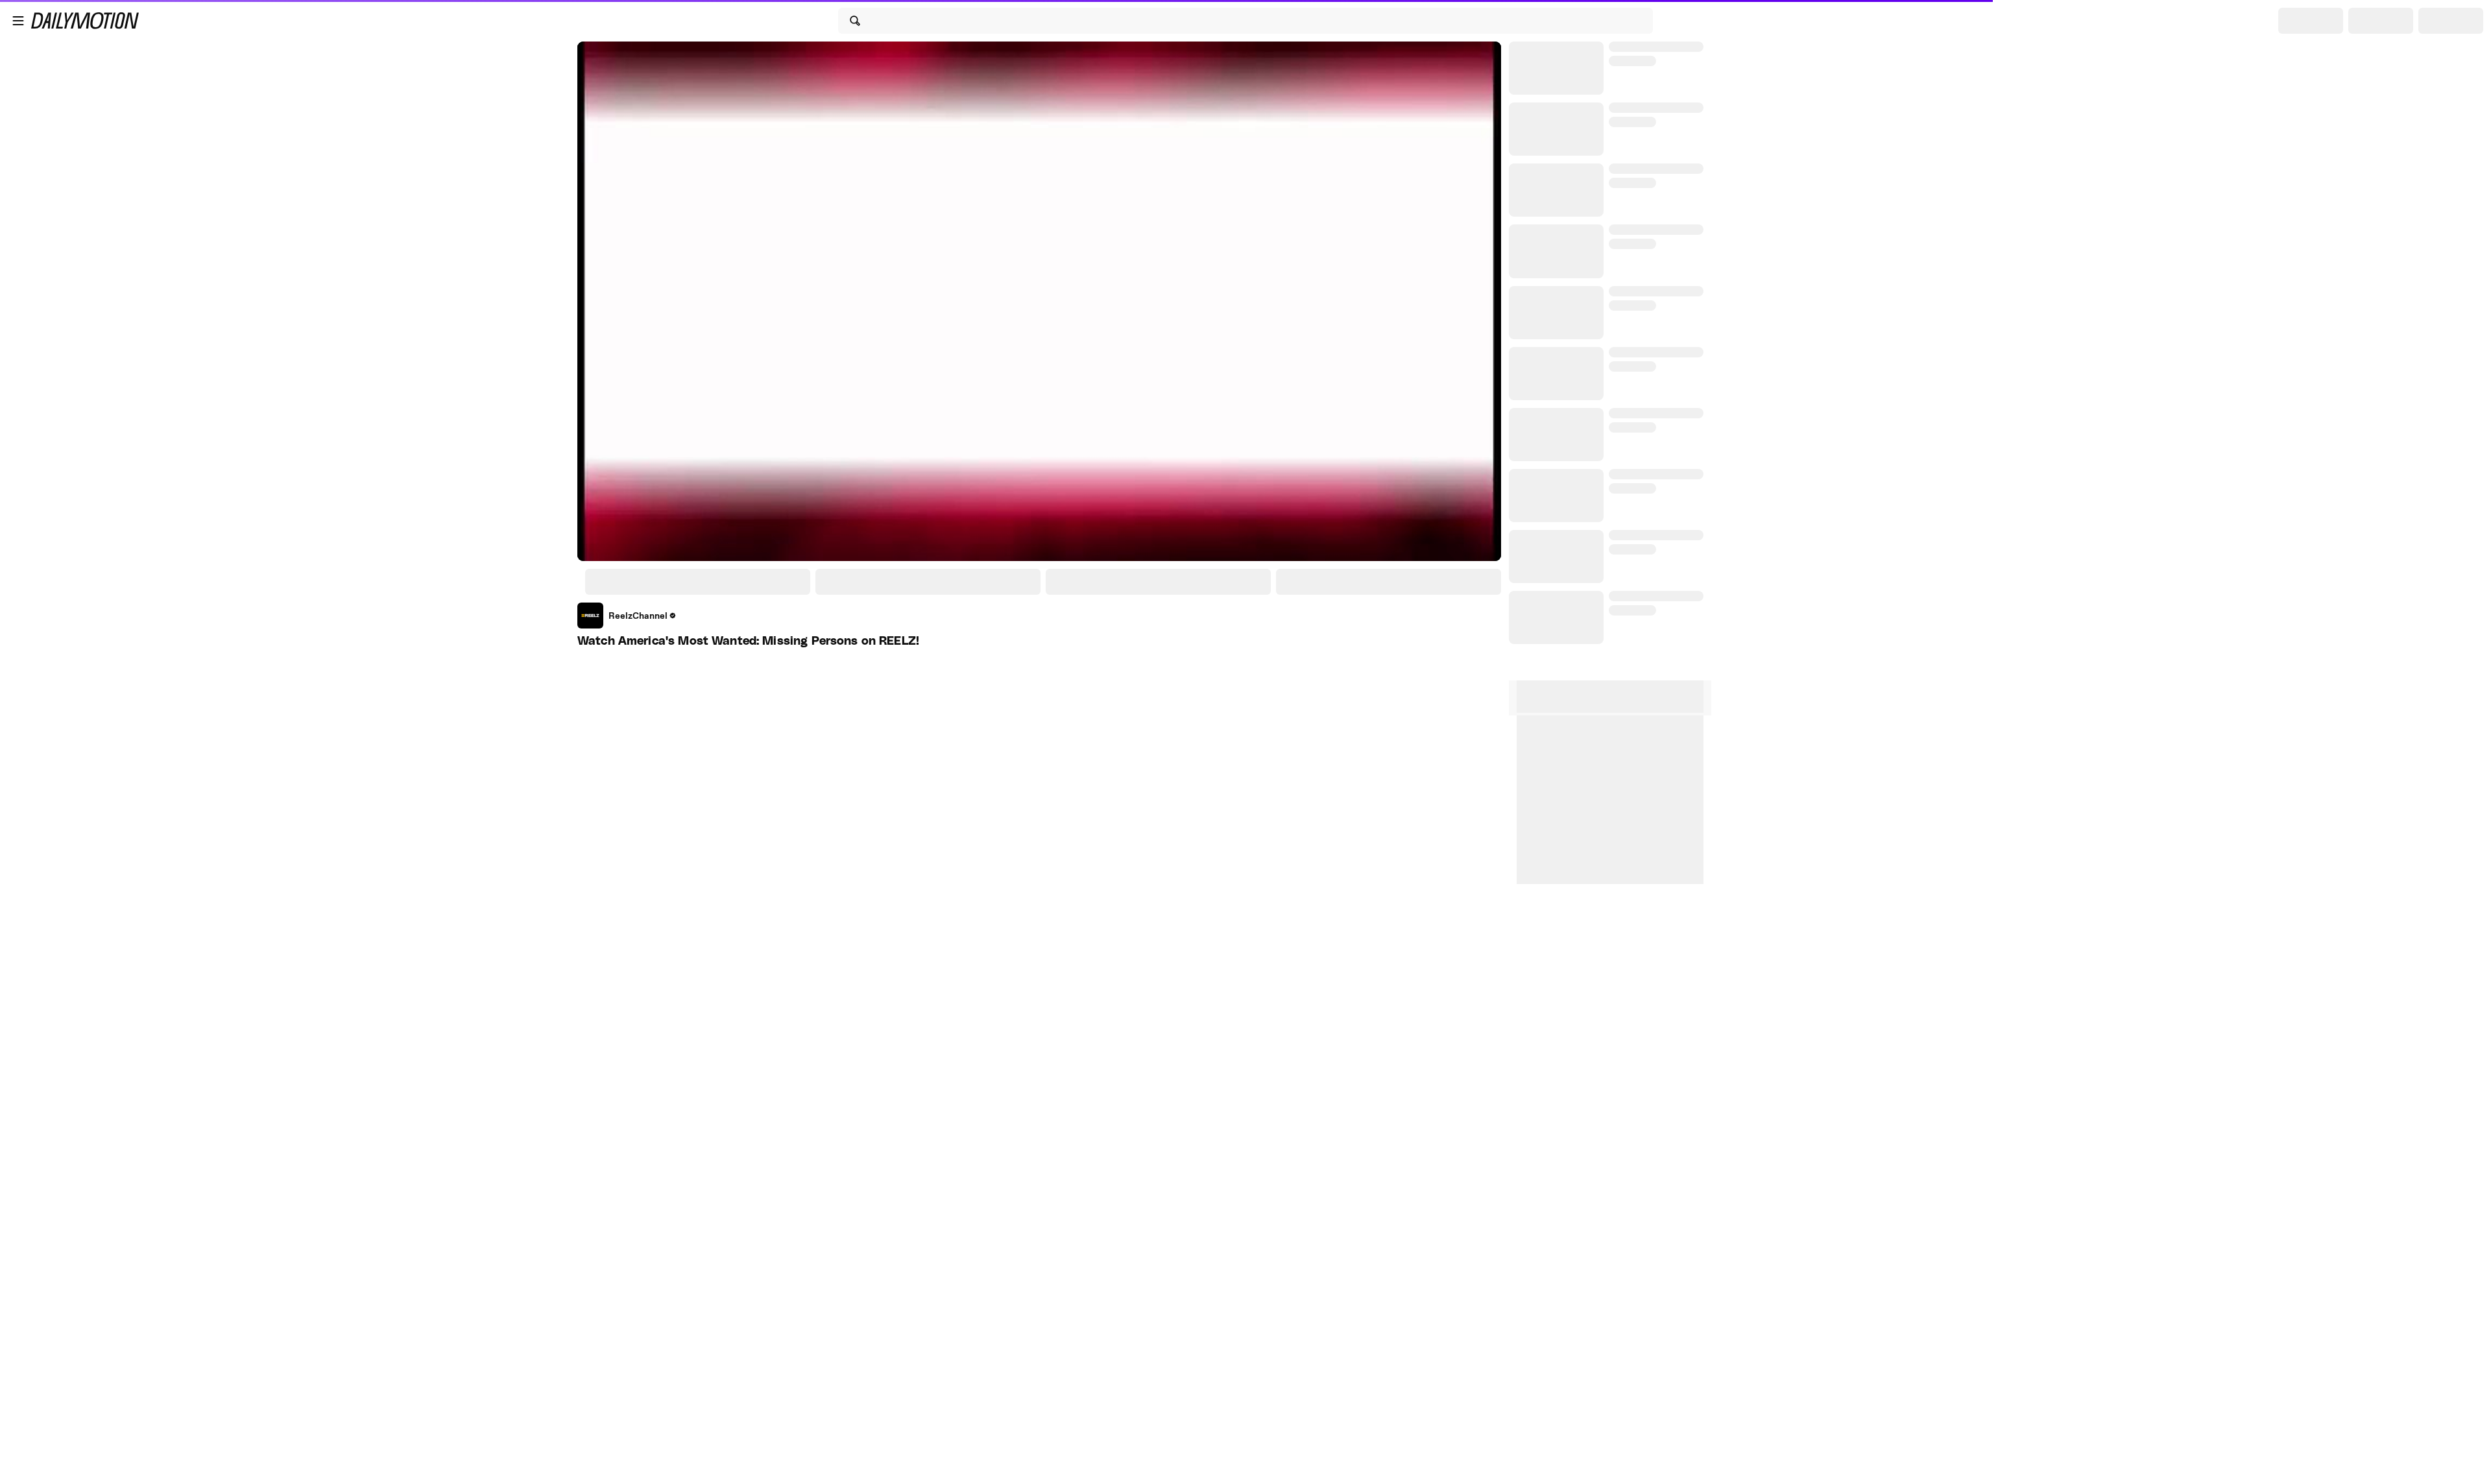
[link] (627, 616)
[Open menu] (18, 21)
